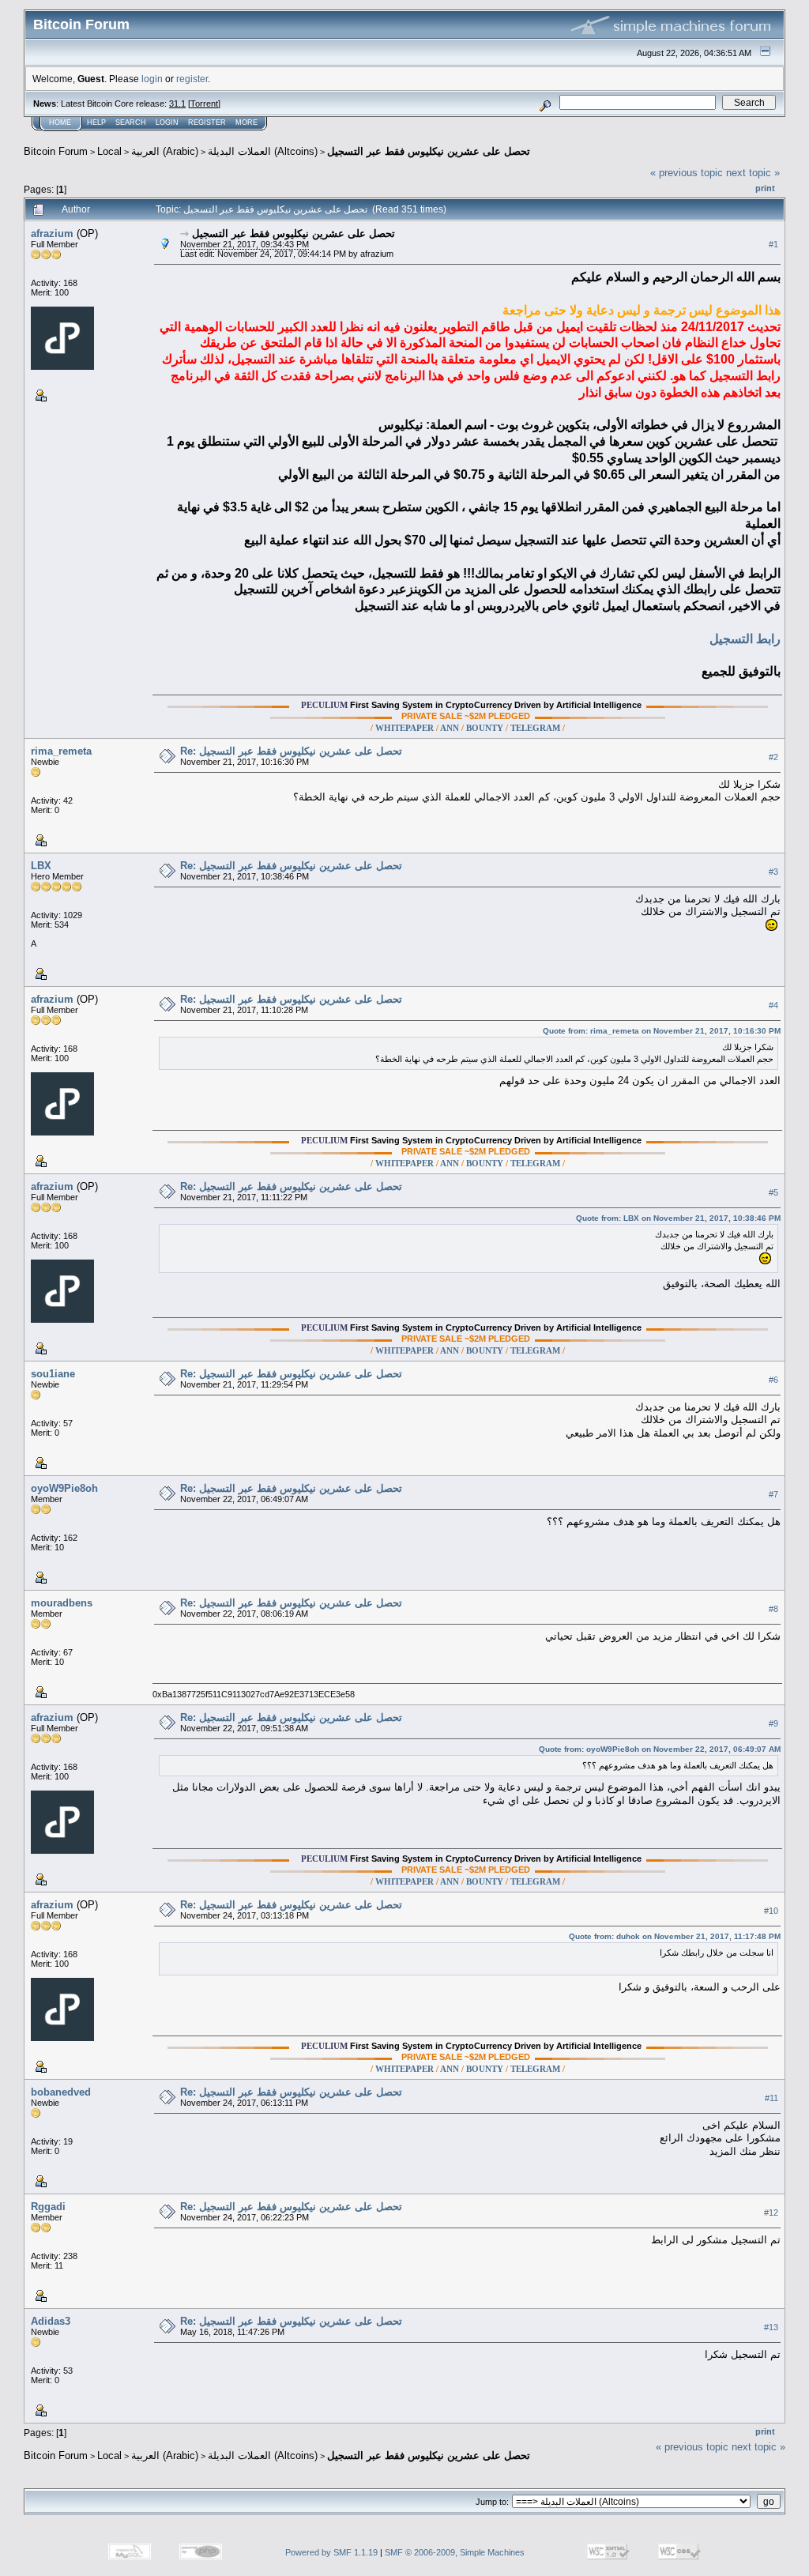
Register (207, 122)
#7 (773, 1495)
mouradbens (62, 1603)
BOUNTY (485, 728)
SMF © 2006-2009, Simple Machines (455, 2552)
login (152, 79)
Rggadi (48, 2207)
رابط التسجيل (745, 639)
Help (96, 122)
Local (109, 151)
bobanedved (61, 2092)
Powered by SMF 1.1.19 (331, 2552)
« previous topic (687, 173)
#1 (773, 244)
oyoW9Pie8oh (64, 1488)
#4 (773, 1006)
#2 (773, 758)
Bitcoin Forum (56, 151)
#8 (773, 1610)
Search (131, 122)
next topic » (753, 173)
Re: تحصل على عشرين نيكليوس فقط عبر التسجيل (291, 751)
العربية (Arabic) (165, 151)
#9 (773, 1724)
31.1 (177, 104)
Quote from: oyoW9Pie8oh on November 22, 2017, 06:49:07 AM (660, 1749)
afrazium (52, 233)
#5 (773, 1193)
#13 (771, 2328)
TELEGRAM (535, 728)
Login (167, 122)
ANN (450, 728)
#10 (771, 1911)
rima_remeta (61, 751)
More (246, 122)
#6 (773, 1380)
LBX (41, 866)
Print (765, 188)
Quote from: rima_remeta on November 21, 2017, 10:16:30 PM (662, 1031)
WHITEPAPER (404, 728)
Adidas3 (51, 2321)
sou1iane (53, 1374)
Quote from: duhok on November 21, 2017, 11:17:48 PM (675, 1936)
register (192, 79)
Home (60, 122)
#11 (771, 2099)
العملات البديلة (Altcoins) (263, 151)
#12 (771, 2213)
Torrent (204, 104)
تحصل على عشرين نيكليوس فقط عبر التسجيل (429, 151)
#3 (773, 872)
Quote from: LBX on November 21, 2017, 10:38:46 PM (678, 1218)
